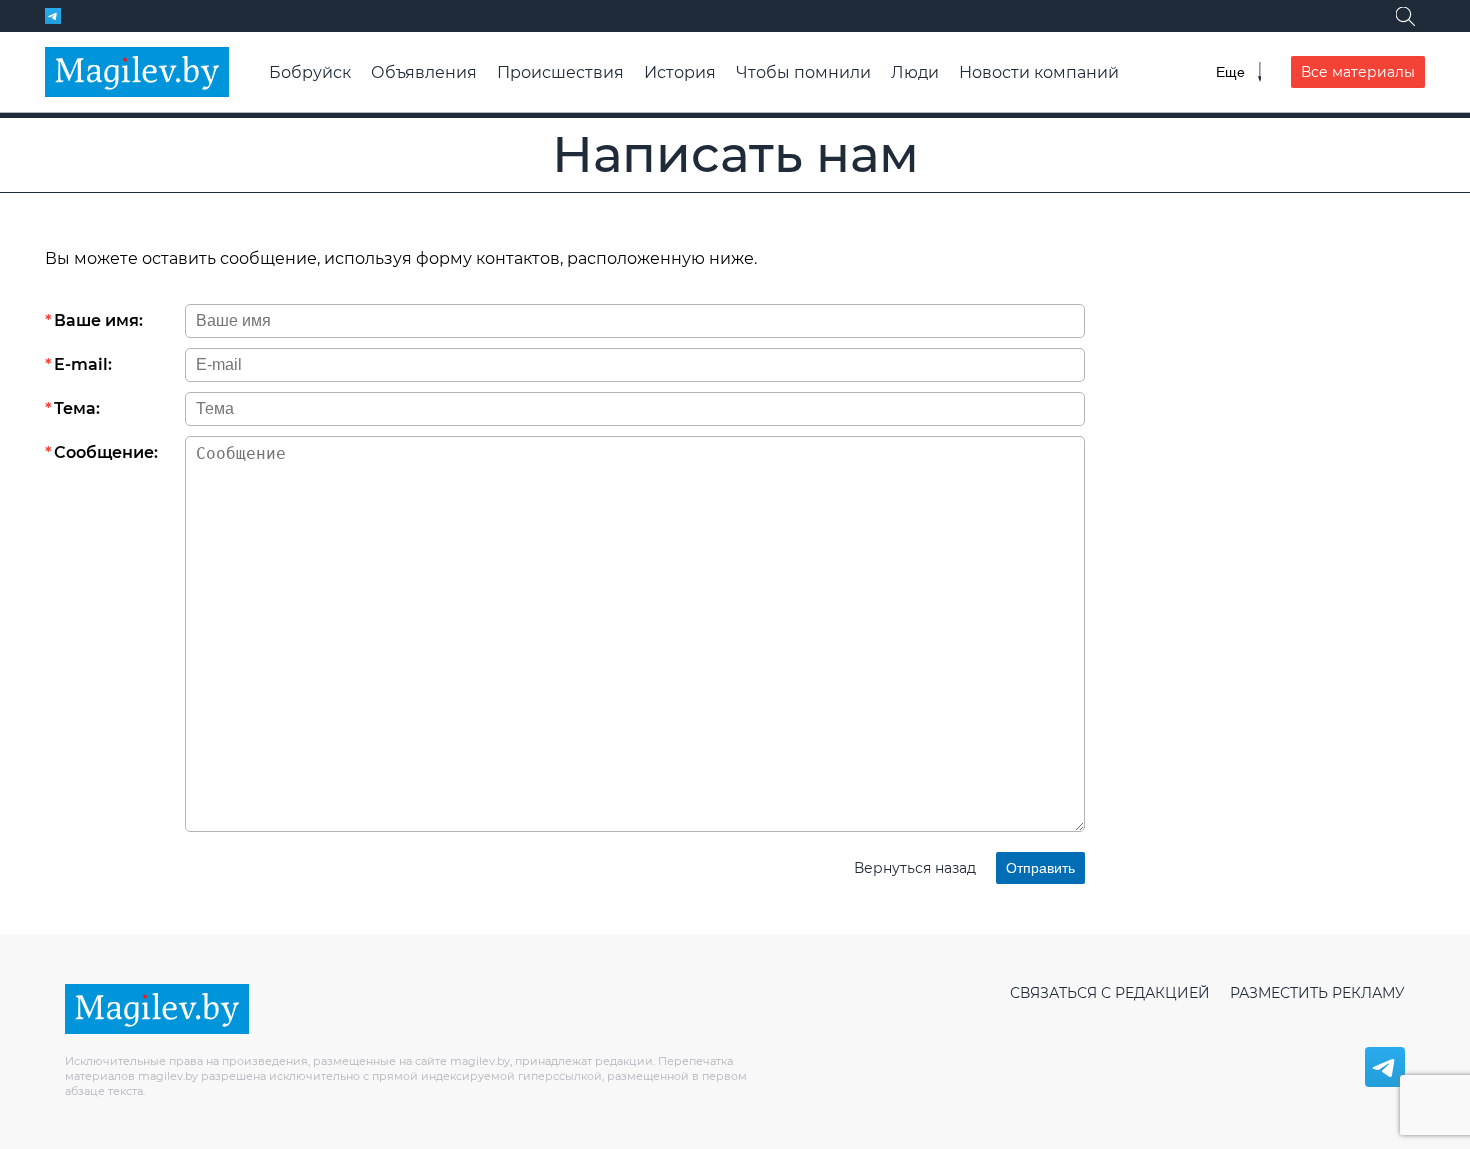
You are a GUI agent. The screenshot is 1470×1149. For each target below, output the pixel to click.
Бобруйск (310, 72)
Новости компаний (1039, 72)
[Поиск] (1405, 16)
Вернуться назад (915, 868)
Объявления (424, 72)
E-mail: (83, 364)
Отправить (1040, 868)
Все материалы (1358, 72)
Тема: (77, 408)
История (680, 72)
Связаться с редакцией (1110, 993)
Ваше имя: (98, 320)
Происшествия (560, 72)
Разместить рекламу (1317, 993)
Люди (915, 72)
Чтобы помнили (803, 72)
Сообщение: (106, 452)
